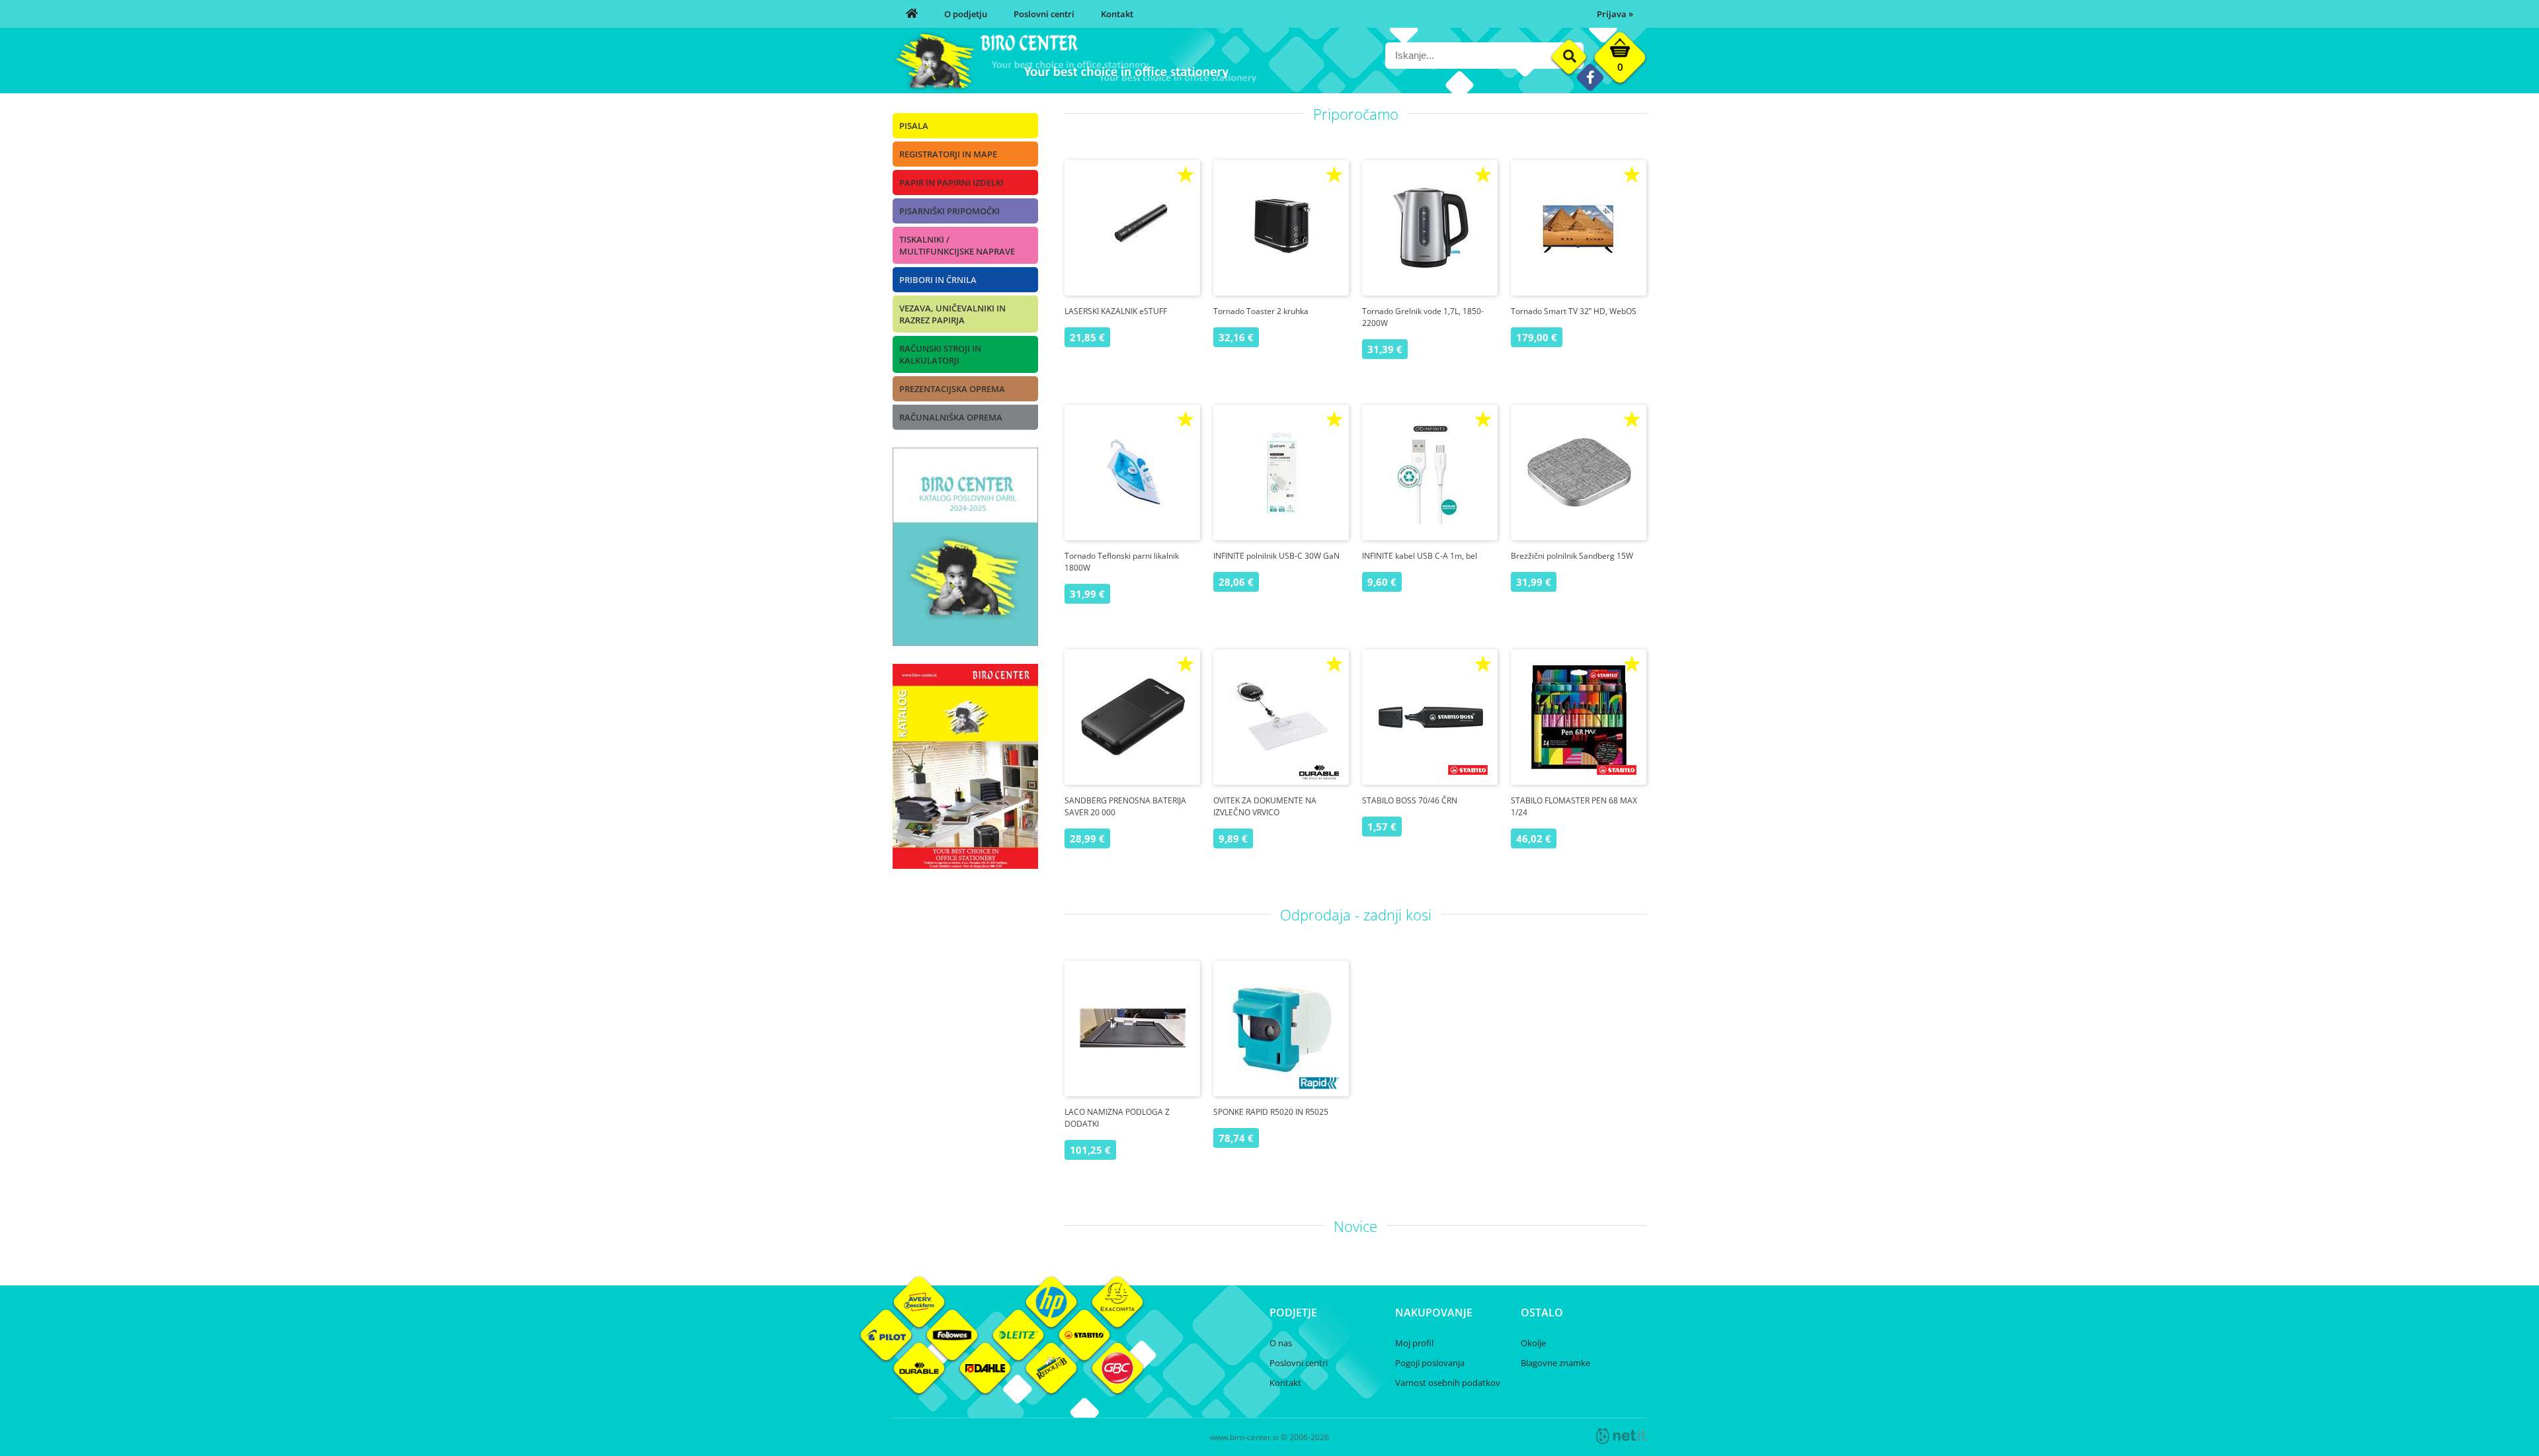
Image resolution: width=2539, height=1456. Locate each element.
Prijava (1615, 14)
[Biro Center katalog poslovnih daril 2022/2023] (965, 642)
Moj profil (1414, 1343)
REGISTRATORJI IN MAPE (948, 154)
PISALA (914, 126)
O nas (1281, 1343)
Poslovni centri (1044, 14)
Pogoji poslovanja (1430, 1363)
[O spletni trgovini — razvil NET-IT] (1621, 1436)
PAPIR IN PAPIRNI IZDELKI (951, 182)
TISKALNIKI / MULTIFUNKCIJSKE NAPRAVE (957, 245)
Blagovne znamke (1555, 1363)
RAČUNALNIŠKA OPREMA (951, 417)
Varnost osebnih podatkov (1448, 1383)
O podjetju (966, 14)
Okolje (1533, 1343)
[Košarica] (1620, 61)
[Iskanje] (1569, 57)
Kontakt (1117, 14)
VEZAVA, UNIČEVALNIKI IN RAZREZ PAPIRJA (952, 314)
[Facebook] (1590, 77)
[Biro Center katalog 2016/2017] (965, 865)
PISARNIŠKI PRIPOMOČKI (949, 211)
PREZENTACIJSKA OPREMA (952, 389)
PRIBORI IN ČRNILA (938, 280)
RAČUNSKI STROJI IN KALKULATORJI (940, 354)
